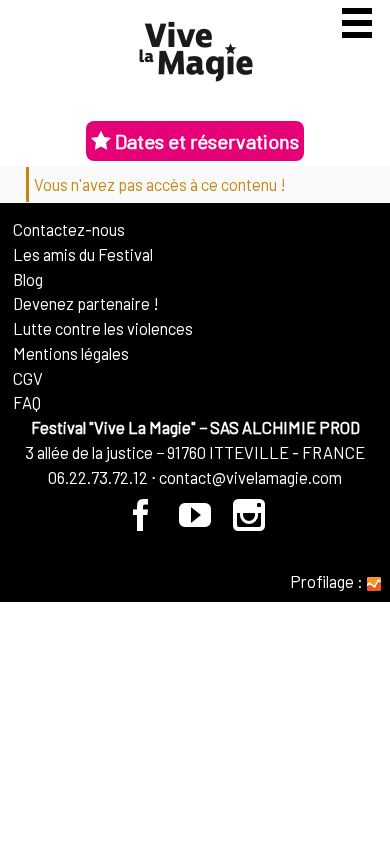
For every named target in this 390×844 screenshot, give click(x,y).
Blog (28, 279)
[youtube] (196, 522)
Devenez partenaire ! (86, 303)
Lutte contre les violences (103, 328)
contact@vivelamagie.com (250, 477)
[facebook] (142, 522)
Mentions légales (71, 353)
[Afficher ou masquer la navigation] (357, 23)
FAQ (27, 402)
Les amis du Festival (83, 254)
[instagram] (249, 522)
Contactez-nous (69, 229)
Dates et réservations (205, 141)
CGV (28, 378)
